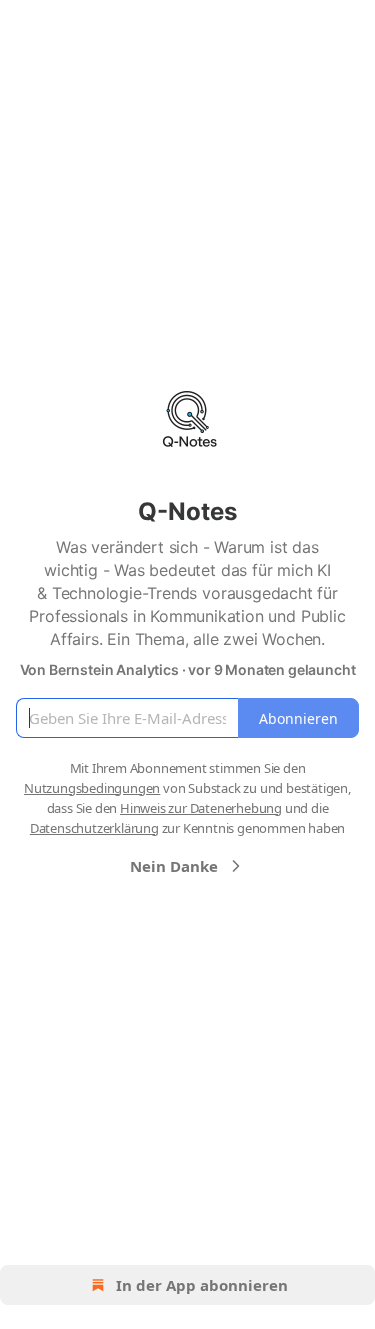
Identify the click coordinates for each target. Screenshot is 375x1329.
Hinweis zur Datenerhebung (201, 808)
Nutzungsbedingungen (92, 788)
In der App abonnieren (202, 1285)
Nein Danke (174, 866)
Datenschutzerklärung (94, 828)
